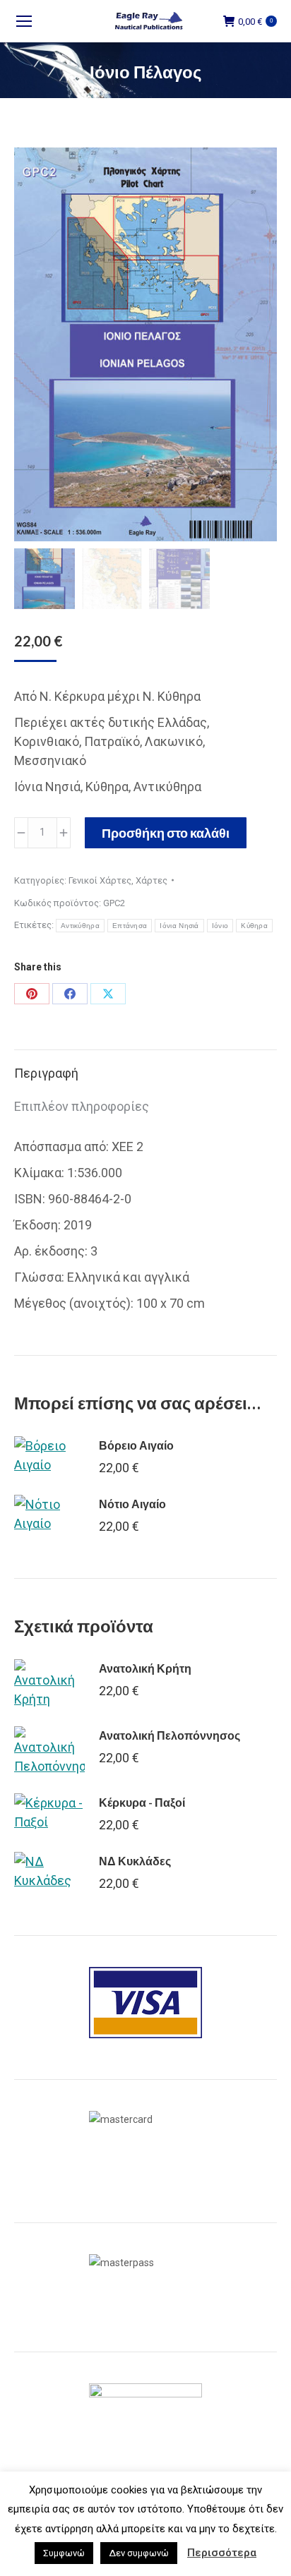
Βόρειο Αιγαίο (136, 1445)
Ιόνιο (220, 926)
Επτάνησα (130, 926)
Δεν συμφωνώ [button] (139, 2553)
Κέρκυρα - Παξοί (142, 1802)
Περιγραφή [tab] (46, 1073)
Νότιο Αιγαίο (132, 1504)
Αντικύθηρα (80, 926)
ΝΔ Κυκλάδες (135, 1861)
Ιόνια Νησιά (179, 926)
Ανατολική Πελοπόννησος (170, 1735)
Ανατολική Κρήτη (145, 1668)
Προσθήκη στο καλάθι (166, 833)
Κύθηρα (254, 926)
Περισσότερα (222, 2553)
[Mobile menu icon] (24, 21)
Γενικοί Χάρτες (100, 880)
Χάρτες (152, 880)
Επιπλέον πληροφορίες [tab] (82, 1106)
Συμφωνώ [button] (64, 2553)
